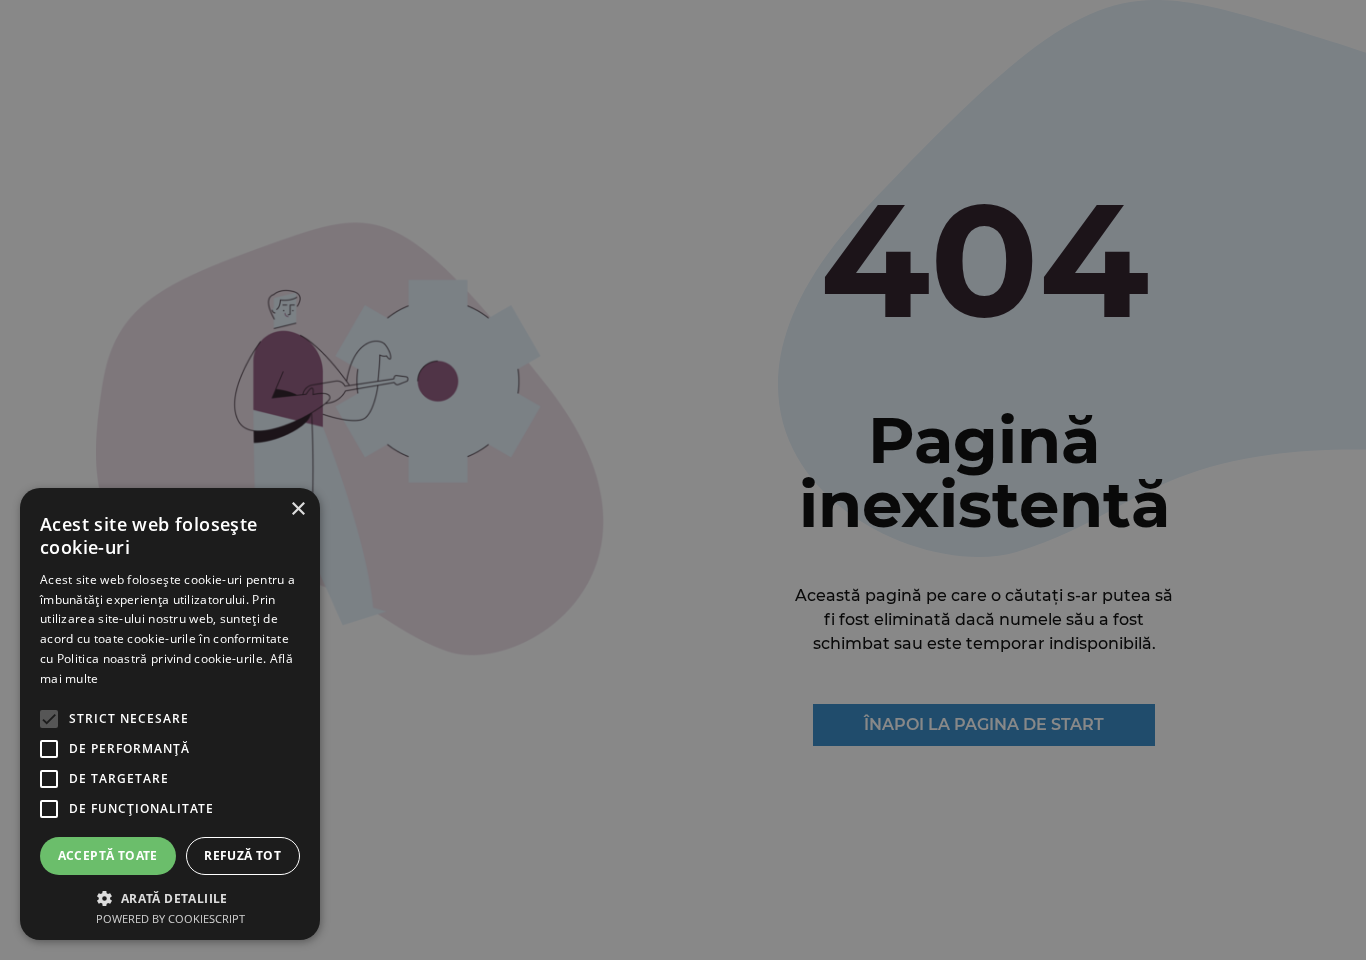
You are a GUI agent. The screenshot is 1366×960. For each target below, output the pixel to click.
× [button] (297, 509)
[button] (170, 897)
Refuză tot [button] (242, 855)
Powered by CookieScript (170, 918)
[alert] (683, 480)
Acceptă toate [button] (108, 855)
